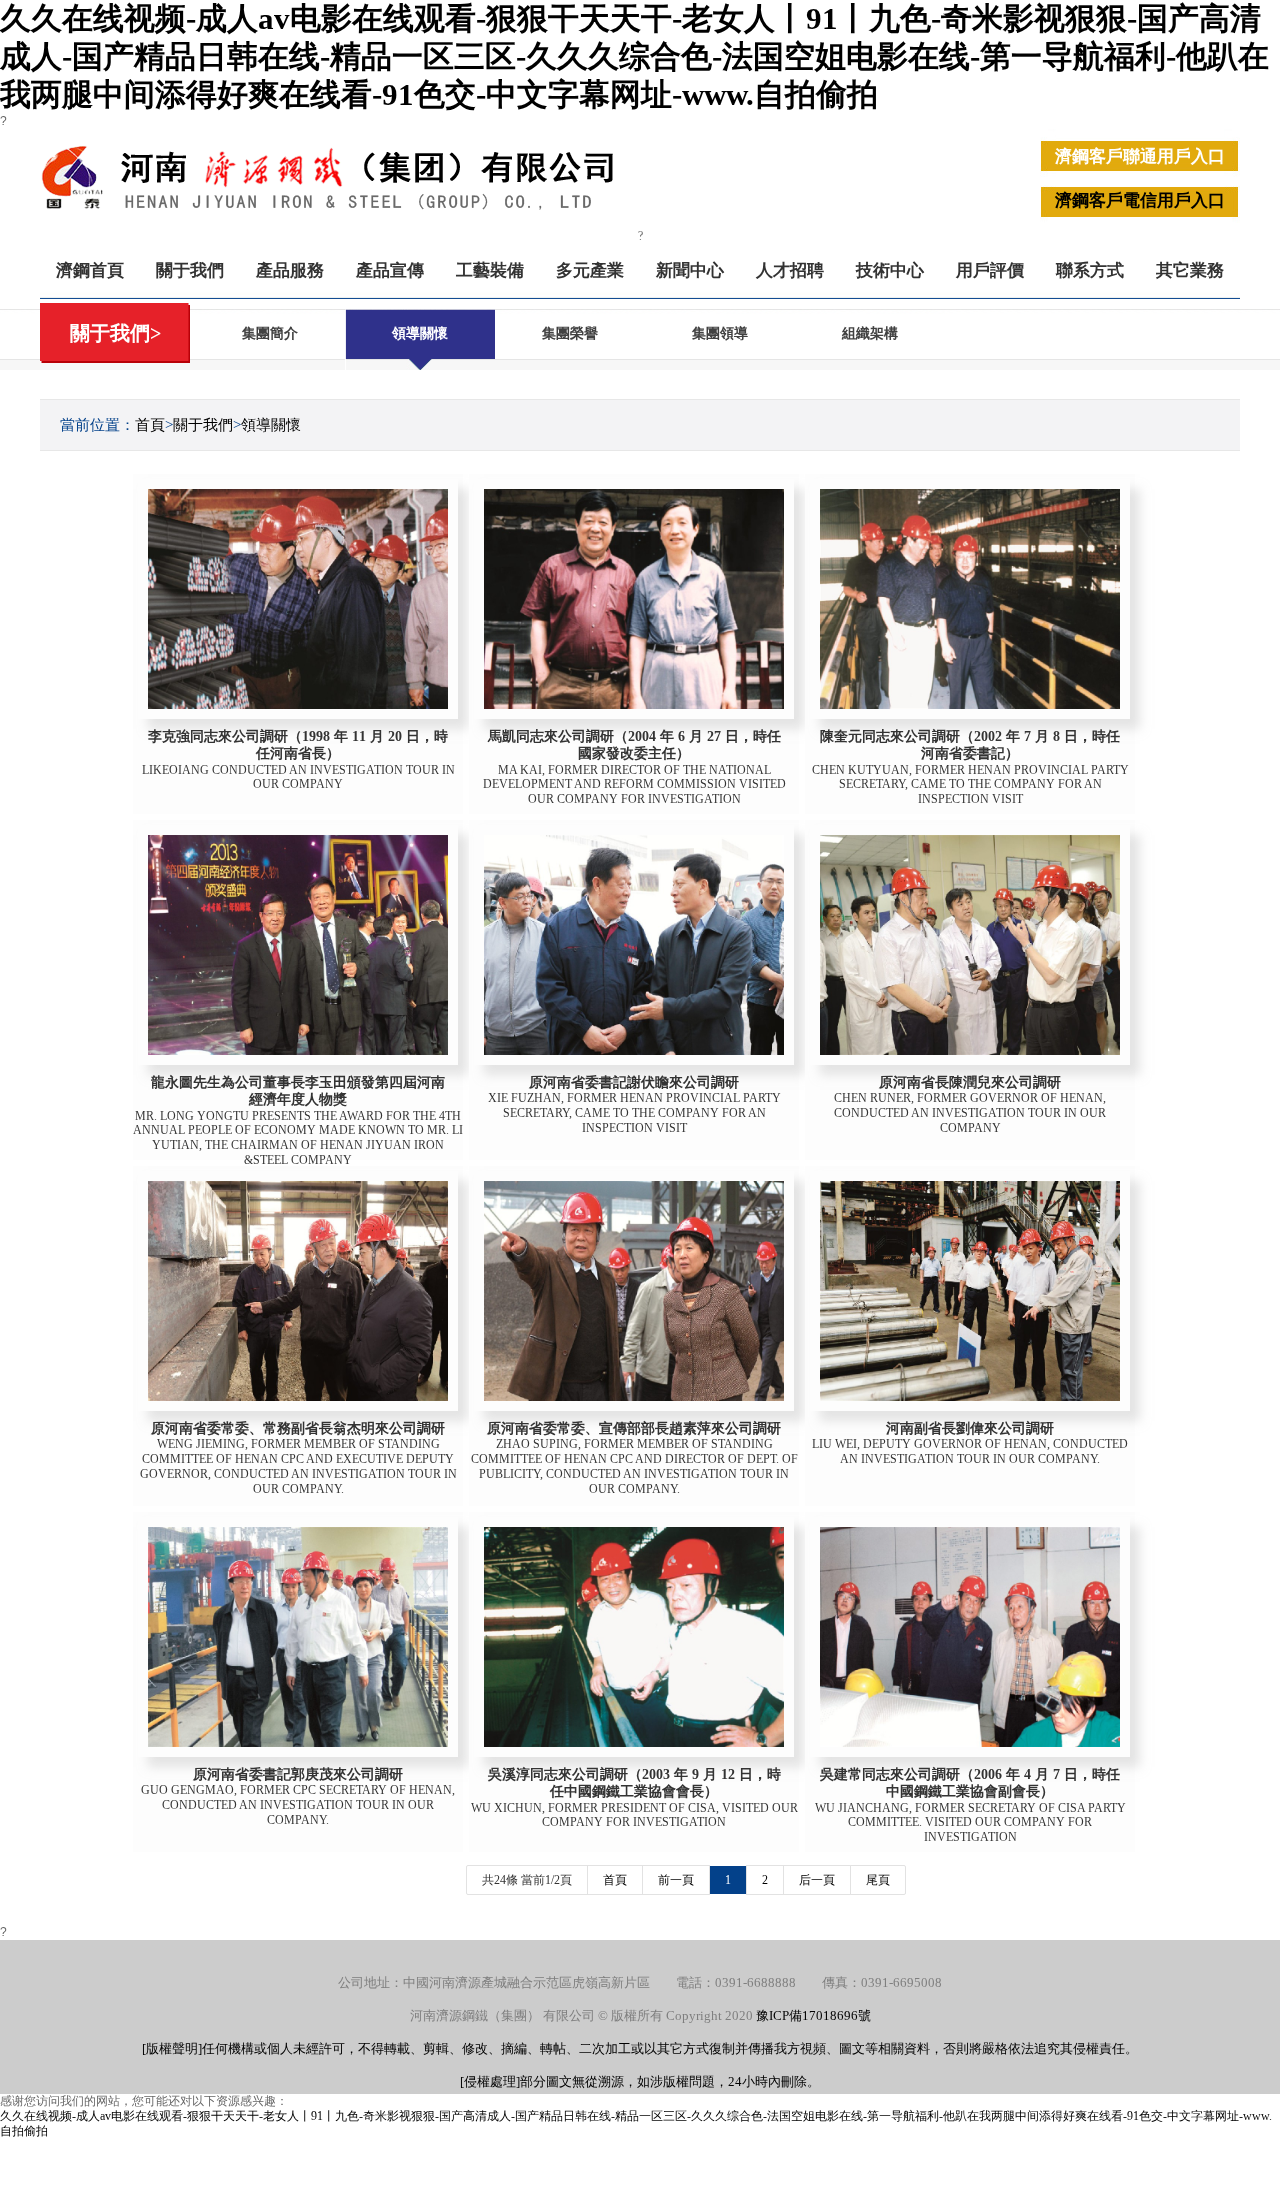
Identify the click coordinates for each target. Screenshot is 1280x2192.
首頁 (150, 425)
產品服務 (290, 270)
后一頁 (817, 1880)
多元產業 (590, 270)
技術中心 (890, 270)
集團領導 (720, 333)
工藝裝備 (490, 270)
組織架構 (870, 333)
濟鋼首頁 (90, 270)
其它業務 (1190, 270)
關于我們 (190, 270)
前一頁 (676, 1880)
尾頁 (878, 1880)
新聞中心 (690, 270)
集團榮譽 (570, 333)
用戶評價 (990, 270)
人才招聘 (790, 270)
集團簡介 (270, 333)
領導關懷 (420, 333)
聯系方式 (1090, 270)
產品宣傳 (390, 270)
